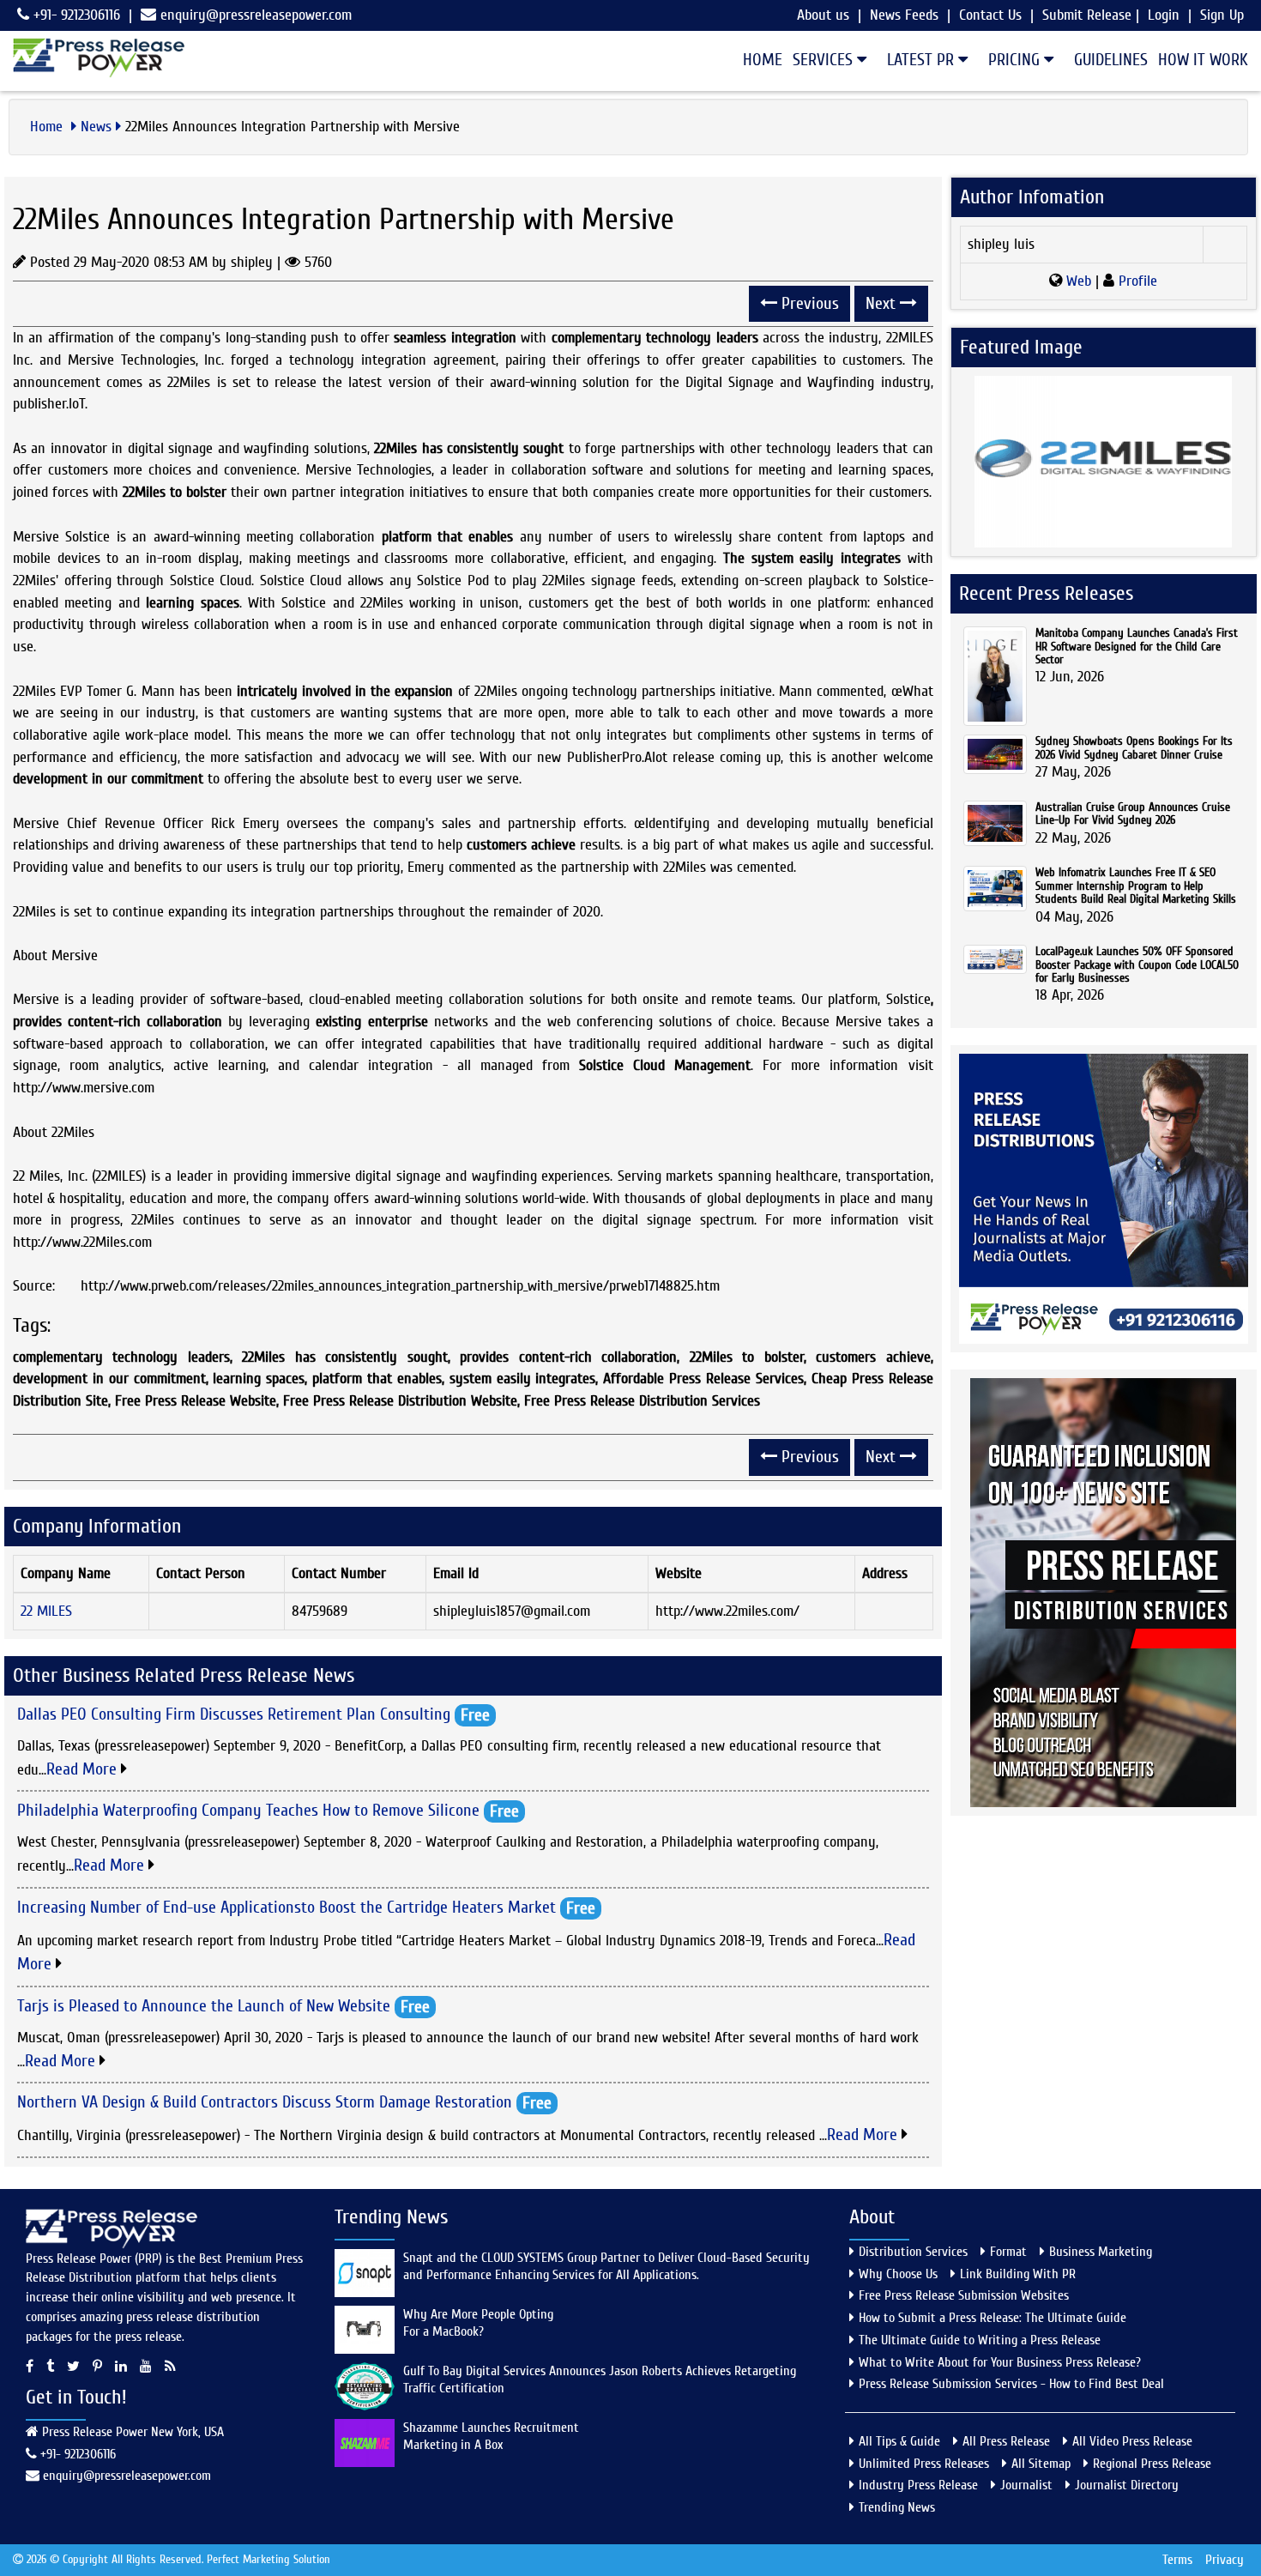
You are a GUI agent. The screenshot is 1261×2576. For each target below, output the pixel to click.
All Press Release (1006, 2441)
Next (883, 303)
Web (1079, 281)
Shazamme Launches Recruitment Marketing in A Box (491, 2436)
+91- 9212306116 (75, 15)
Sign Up (1222, 15)
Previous (808, 303)
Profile (1136, 281)
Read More (84, 1769)
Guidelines (1111, 60)
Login (1164, 15)
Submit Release (1087, 15)
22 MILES (46, 1611)
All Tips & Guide (899, 2441)
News (96, 127)
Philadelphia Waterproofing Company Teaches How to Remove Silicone (248, 1810)
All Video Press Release (1132, 2441)
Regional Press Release (1152, 2464)
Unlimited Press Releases (924, 2464)
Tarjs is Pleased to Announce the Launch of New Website (204, 2005)
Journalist (1026, 2485)
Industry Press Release (918, 2485)
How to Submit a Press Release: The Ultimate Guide (993, 2318)
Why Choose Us (898, 2274)
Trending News (897, 2507)
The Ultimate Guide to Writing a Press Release (980, 2340)
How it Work (1203, 60)
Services (825, 60)
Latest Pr (923, 60)
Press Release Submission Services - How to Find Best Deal (1011, 2384)
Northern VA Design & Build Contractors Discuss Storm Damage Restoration (265, 2102)
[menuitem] (757, 60)
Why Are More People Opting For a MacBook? (478, 2323)
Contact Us (990, 15)
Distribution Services (913, 2252)
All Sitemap (1041, 2464)
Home (763, 60)
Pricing (1016, 60)
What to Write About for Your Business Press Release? (1000, 2362)
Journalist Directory (1127, 2485)
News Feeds (904, 15)
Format (1008, 2252)
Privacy (1225, 2560)
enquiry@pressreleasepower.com (256, 15)
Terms (1177, 2560)
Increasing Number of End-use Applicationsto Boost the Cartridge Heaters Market (287, 1906)
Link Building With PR (1018, 2274)
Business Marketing (1101, 2252)
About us (823, 15)
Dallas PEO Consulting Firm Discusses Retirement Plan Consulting (234, 1714)
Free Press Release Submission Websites (964, 2295)
